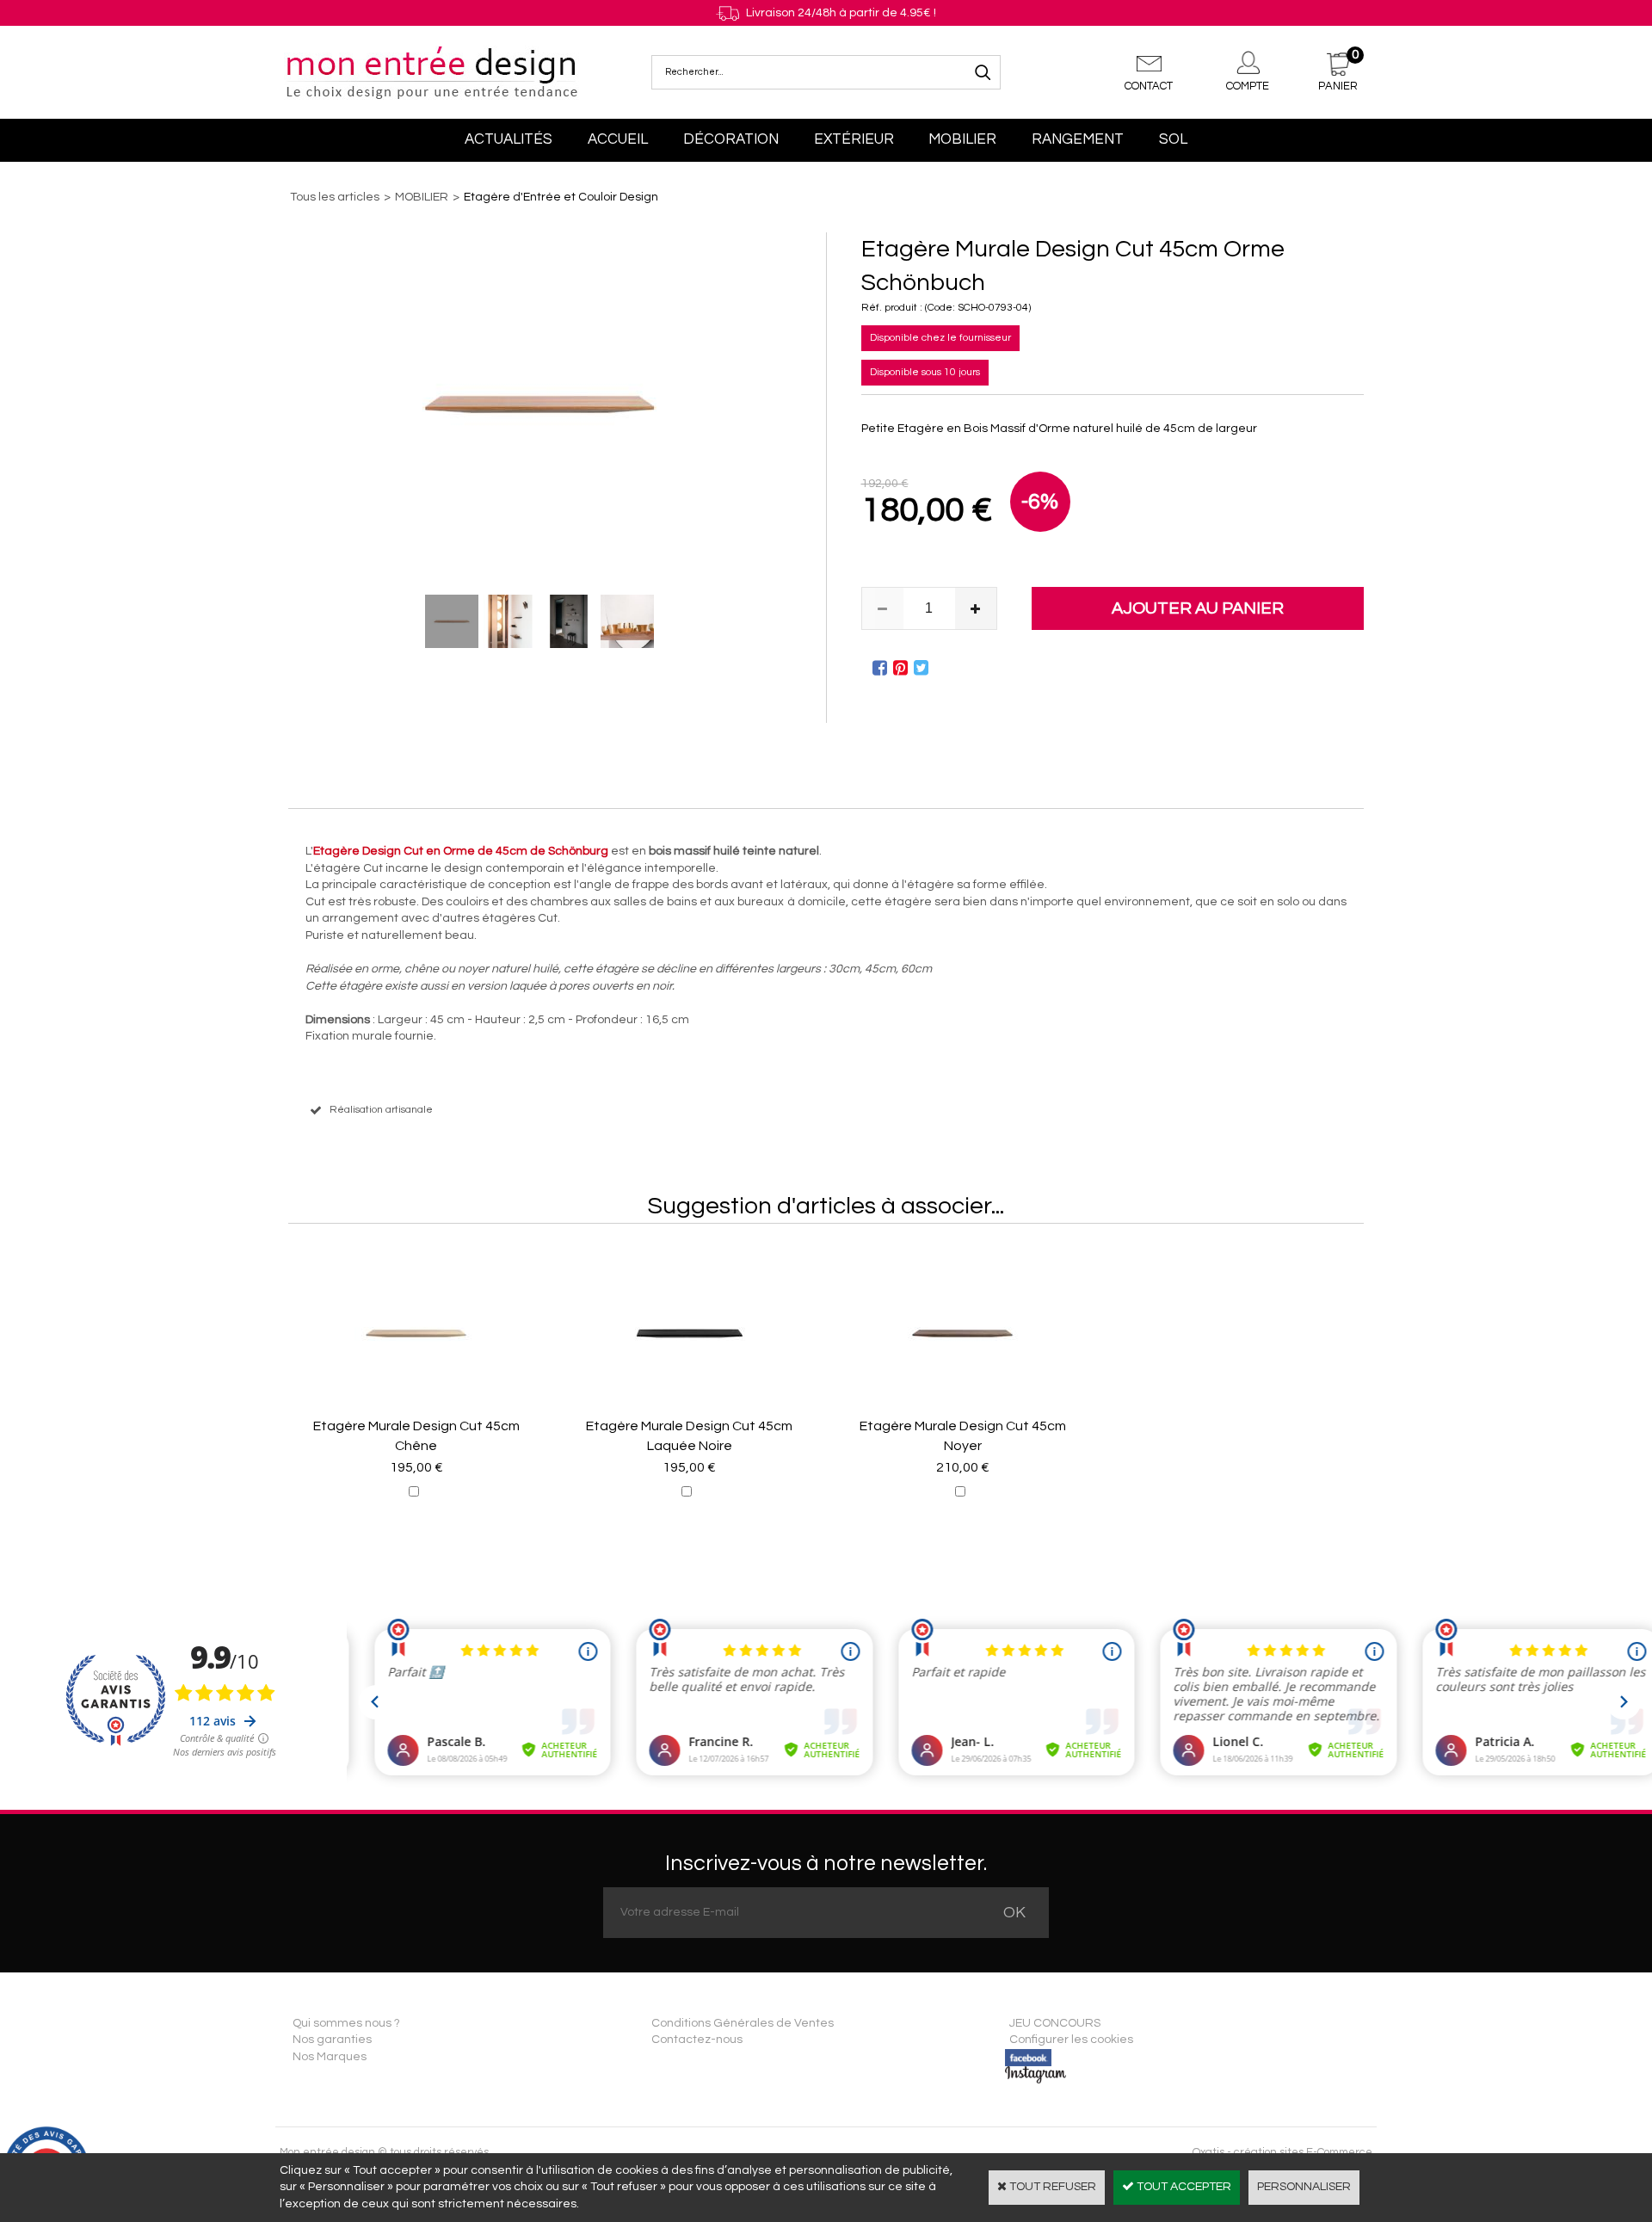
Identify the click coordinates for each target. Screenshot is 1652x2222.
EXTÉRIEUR (854, 139)
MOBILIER (962, 139)
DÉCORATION (731, 139)
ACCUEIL (618, 139)
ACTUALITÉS (509, 139)
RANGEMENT (1078, 139)
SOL (1173, 139)
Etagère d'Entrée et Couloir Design (561, 197)
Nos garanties (332, 2040)
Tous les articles (335, 197)
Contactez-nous (697, 2040)
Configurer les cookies (1071, 2040)
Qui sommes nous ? (346, 2023)
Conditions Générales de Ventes (743, 2023)
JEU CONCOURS (1055, 2023)
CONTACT (1149, 86)
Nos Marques (330, 2057)
